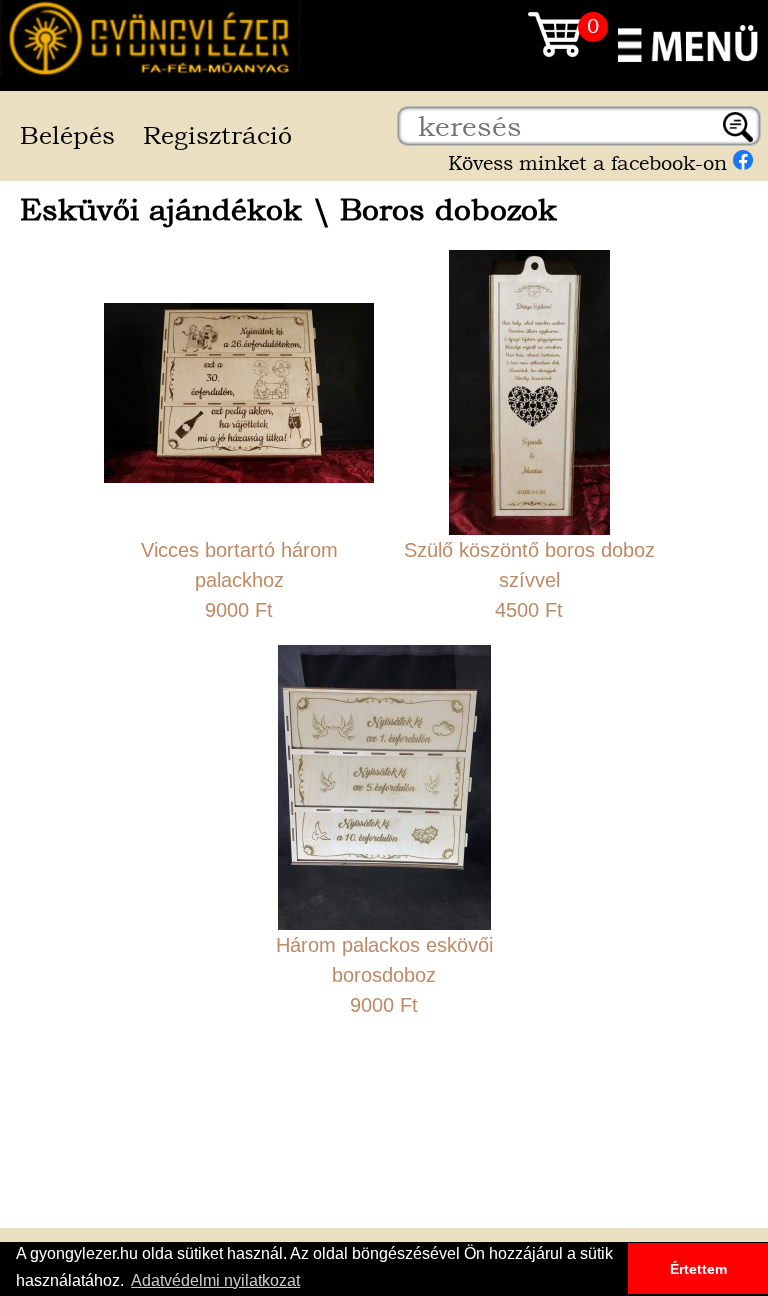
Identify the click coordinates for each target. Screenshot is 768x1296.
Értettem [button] (698, 1269)
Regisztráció (217, 135)
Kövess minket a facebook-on (590, 163)
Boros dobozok (448, 210)
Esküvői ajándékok (161, 210)
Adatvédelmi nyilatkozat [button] (215, 1280)
